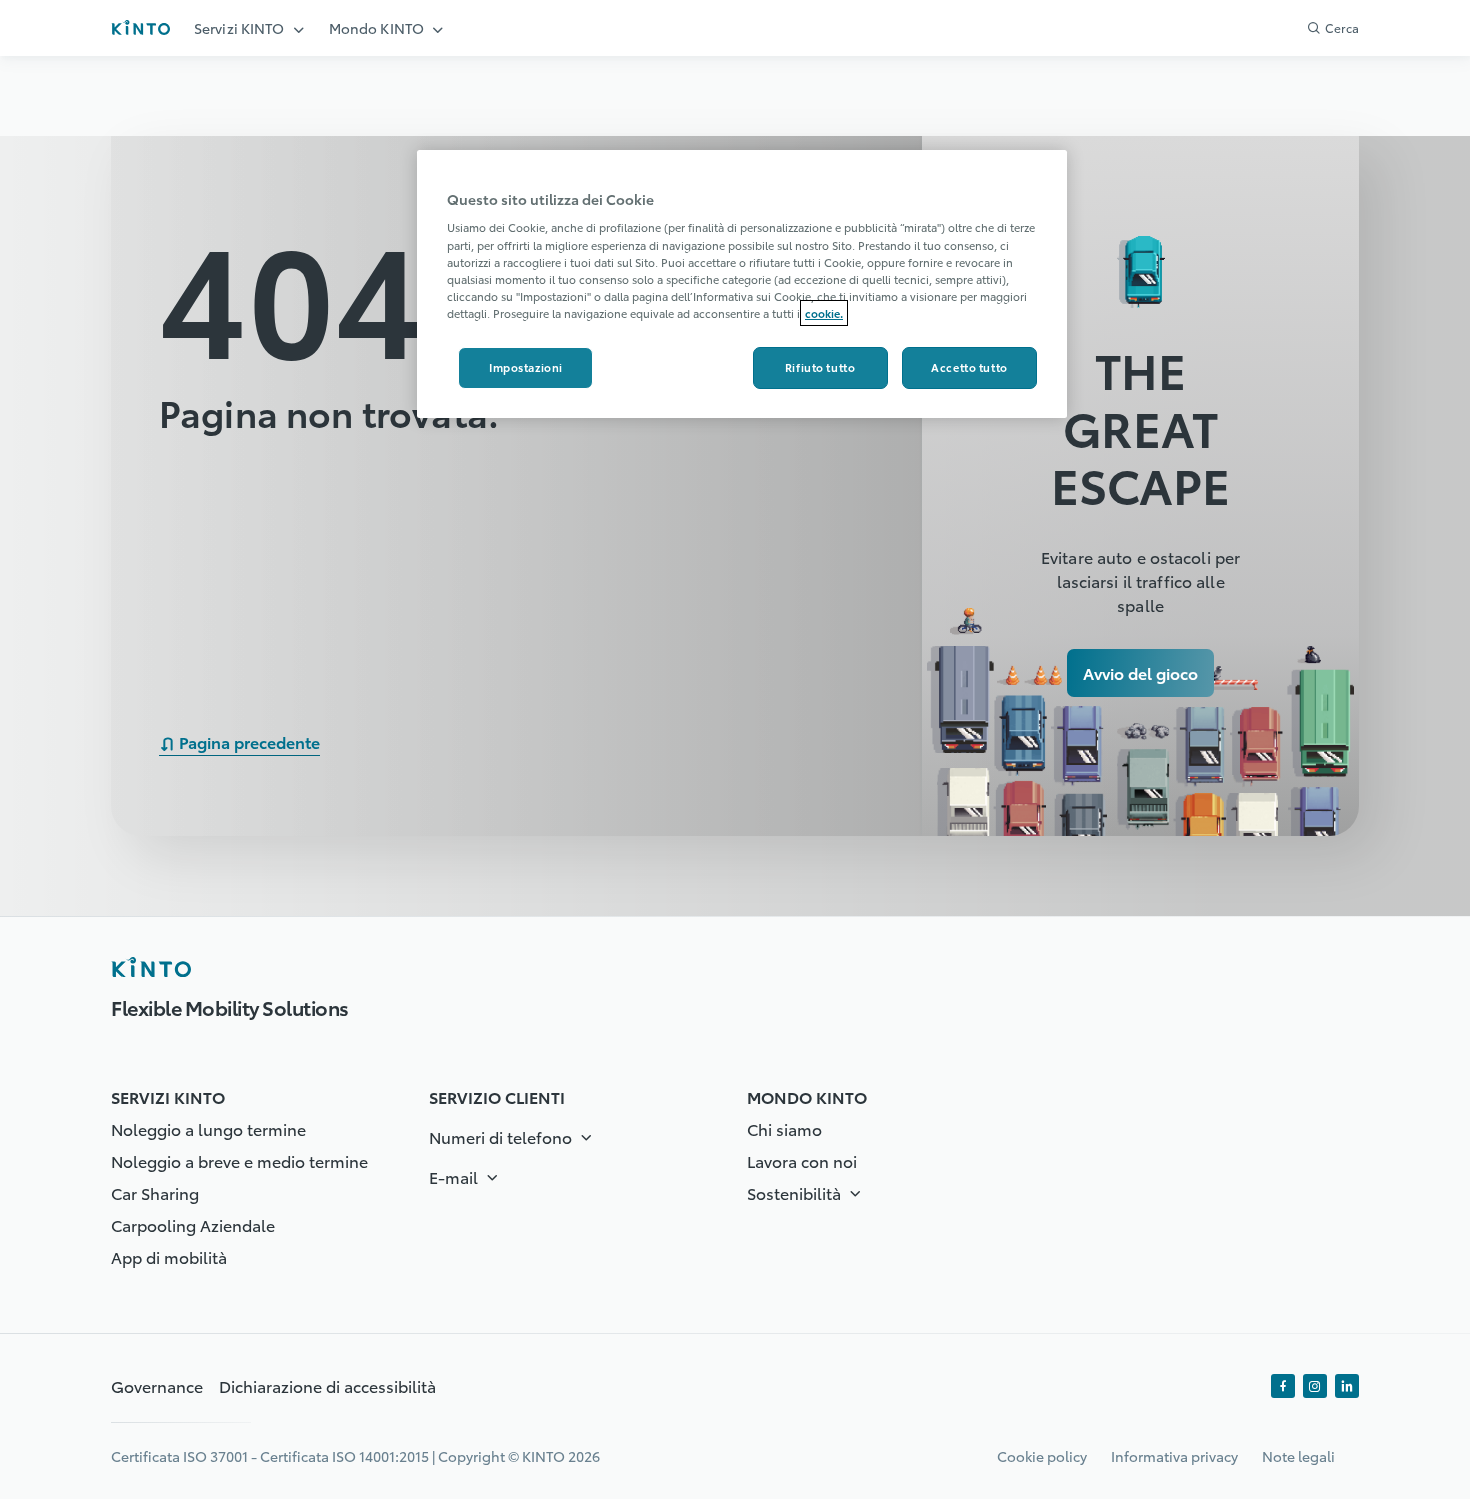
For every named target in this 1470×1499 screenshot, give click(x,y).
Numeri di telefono (502, 1136)
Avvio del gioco (1140, 672)
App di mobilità (169, 1256)
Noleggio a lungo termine (208, 1128)
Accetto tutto (969, 367)
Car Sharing (155, 1192)
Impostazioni (526, 367)
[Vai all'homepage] (140, 27)
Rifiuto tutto (820, 367)
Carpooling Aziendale (193, 1224)
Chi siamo (784, 1128)
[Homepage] (151, 967)
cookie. (824, 313)
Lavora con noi (802, 1160)
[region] (742, 284)
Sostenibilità (796, 1192)
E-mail (455, 1176)
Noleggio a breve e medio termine (239, 1160)
